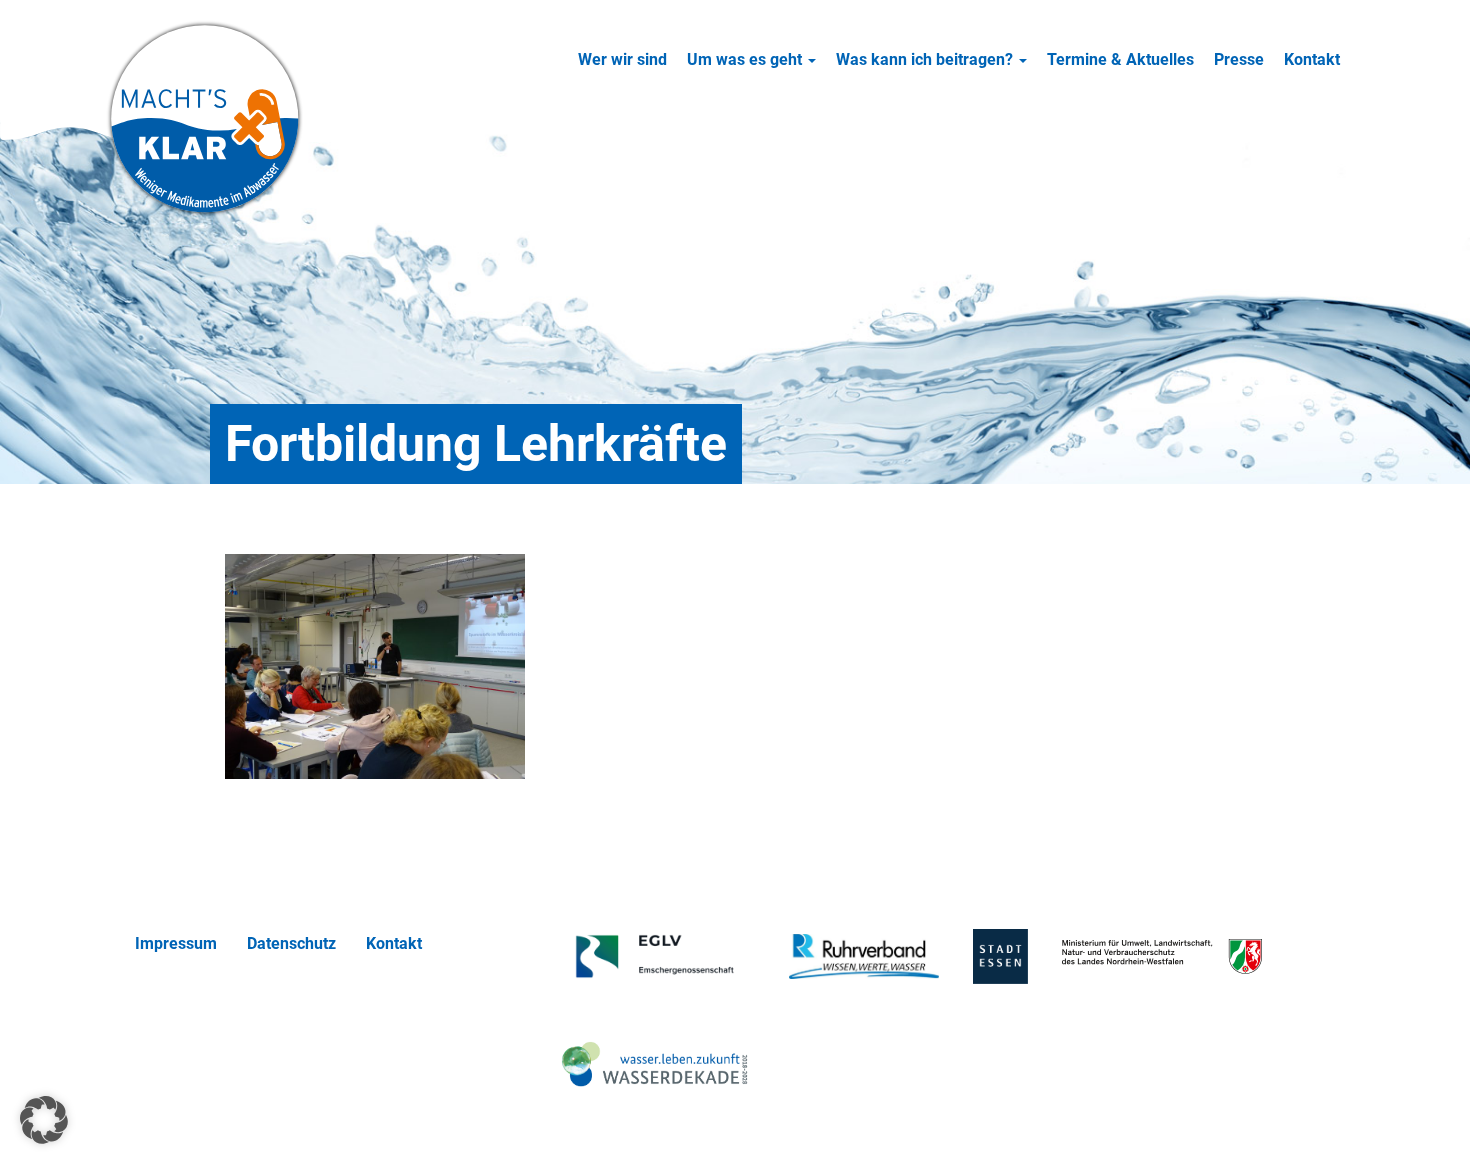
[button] (44, 1120)
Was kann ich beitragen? (926, 59)
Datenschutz (291, 943)
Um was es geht (746, 59)
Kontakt (1312, 59)
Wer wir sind (622, 59)
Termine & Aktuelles (1120, 59)
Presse (1239, 59)
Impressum (176, 943)
